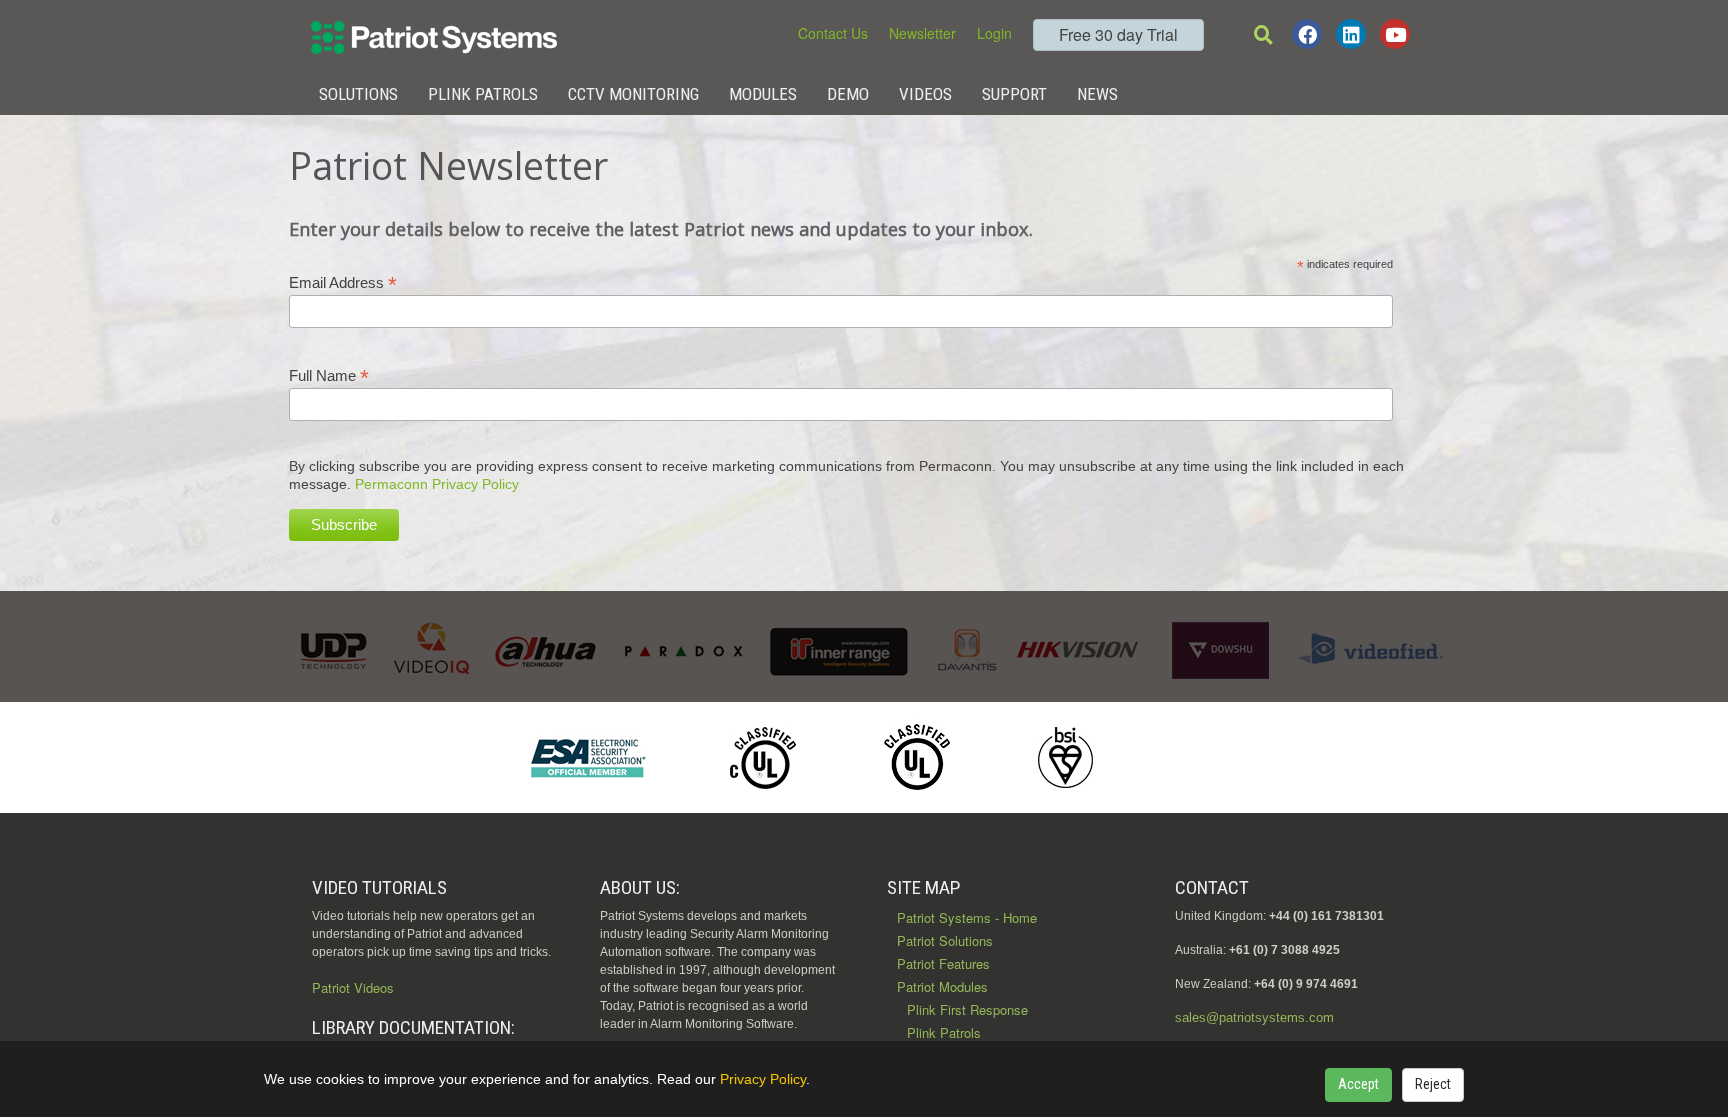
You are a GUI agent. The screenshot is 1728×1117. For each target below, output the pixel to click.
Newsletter (922, 33)
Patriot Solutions (945, 940)
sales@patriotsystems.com (1254, 1017)
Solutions (358, 94)
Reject (1433, 1084)
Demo (848, 94)
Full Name (329, 375)
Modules (763, 94)
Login (994, 33)
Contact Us (833, 33)
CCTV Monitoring (633, 94)
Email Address (343, 282)
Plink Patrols (483, 94)
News (1097, 94)
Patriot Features (943, 963)
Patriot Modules (942, 986)
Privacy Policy (763, 1079)
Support (1014, 94)
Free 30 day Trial (1118, 34)
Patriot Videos (353, 987)
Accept (1358, 1084)
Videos (925, 94)
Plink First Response (967, 1009)
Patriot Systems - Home (967, 917)
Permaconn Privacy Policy (437, 484)
